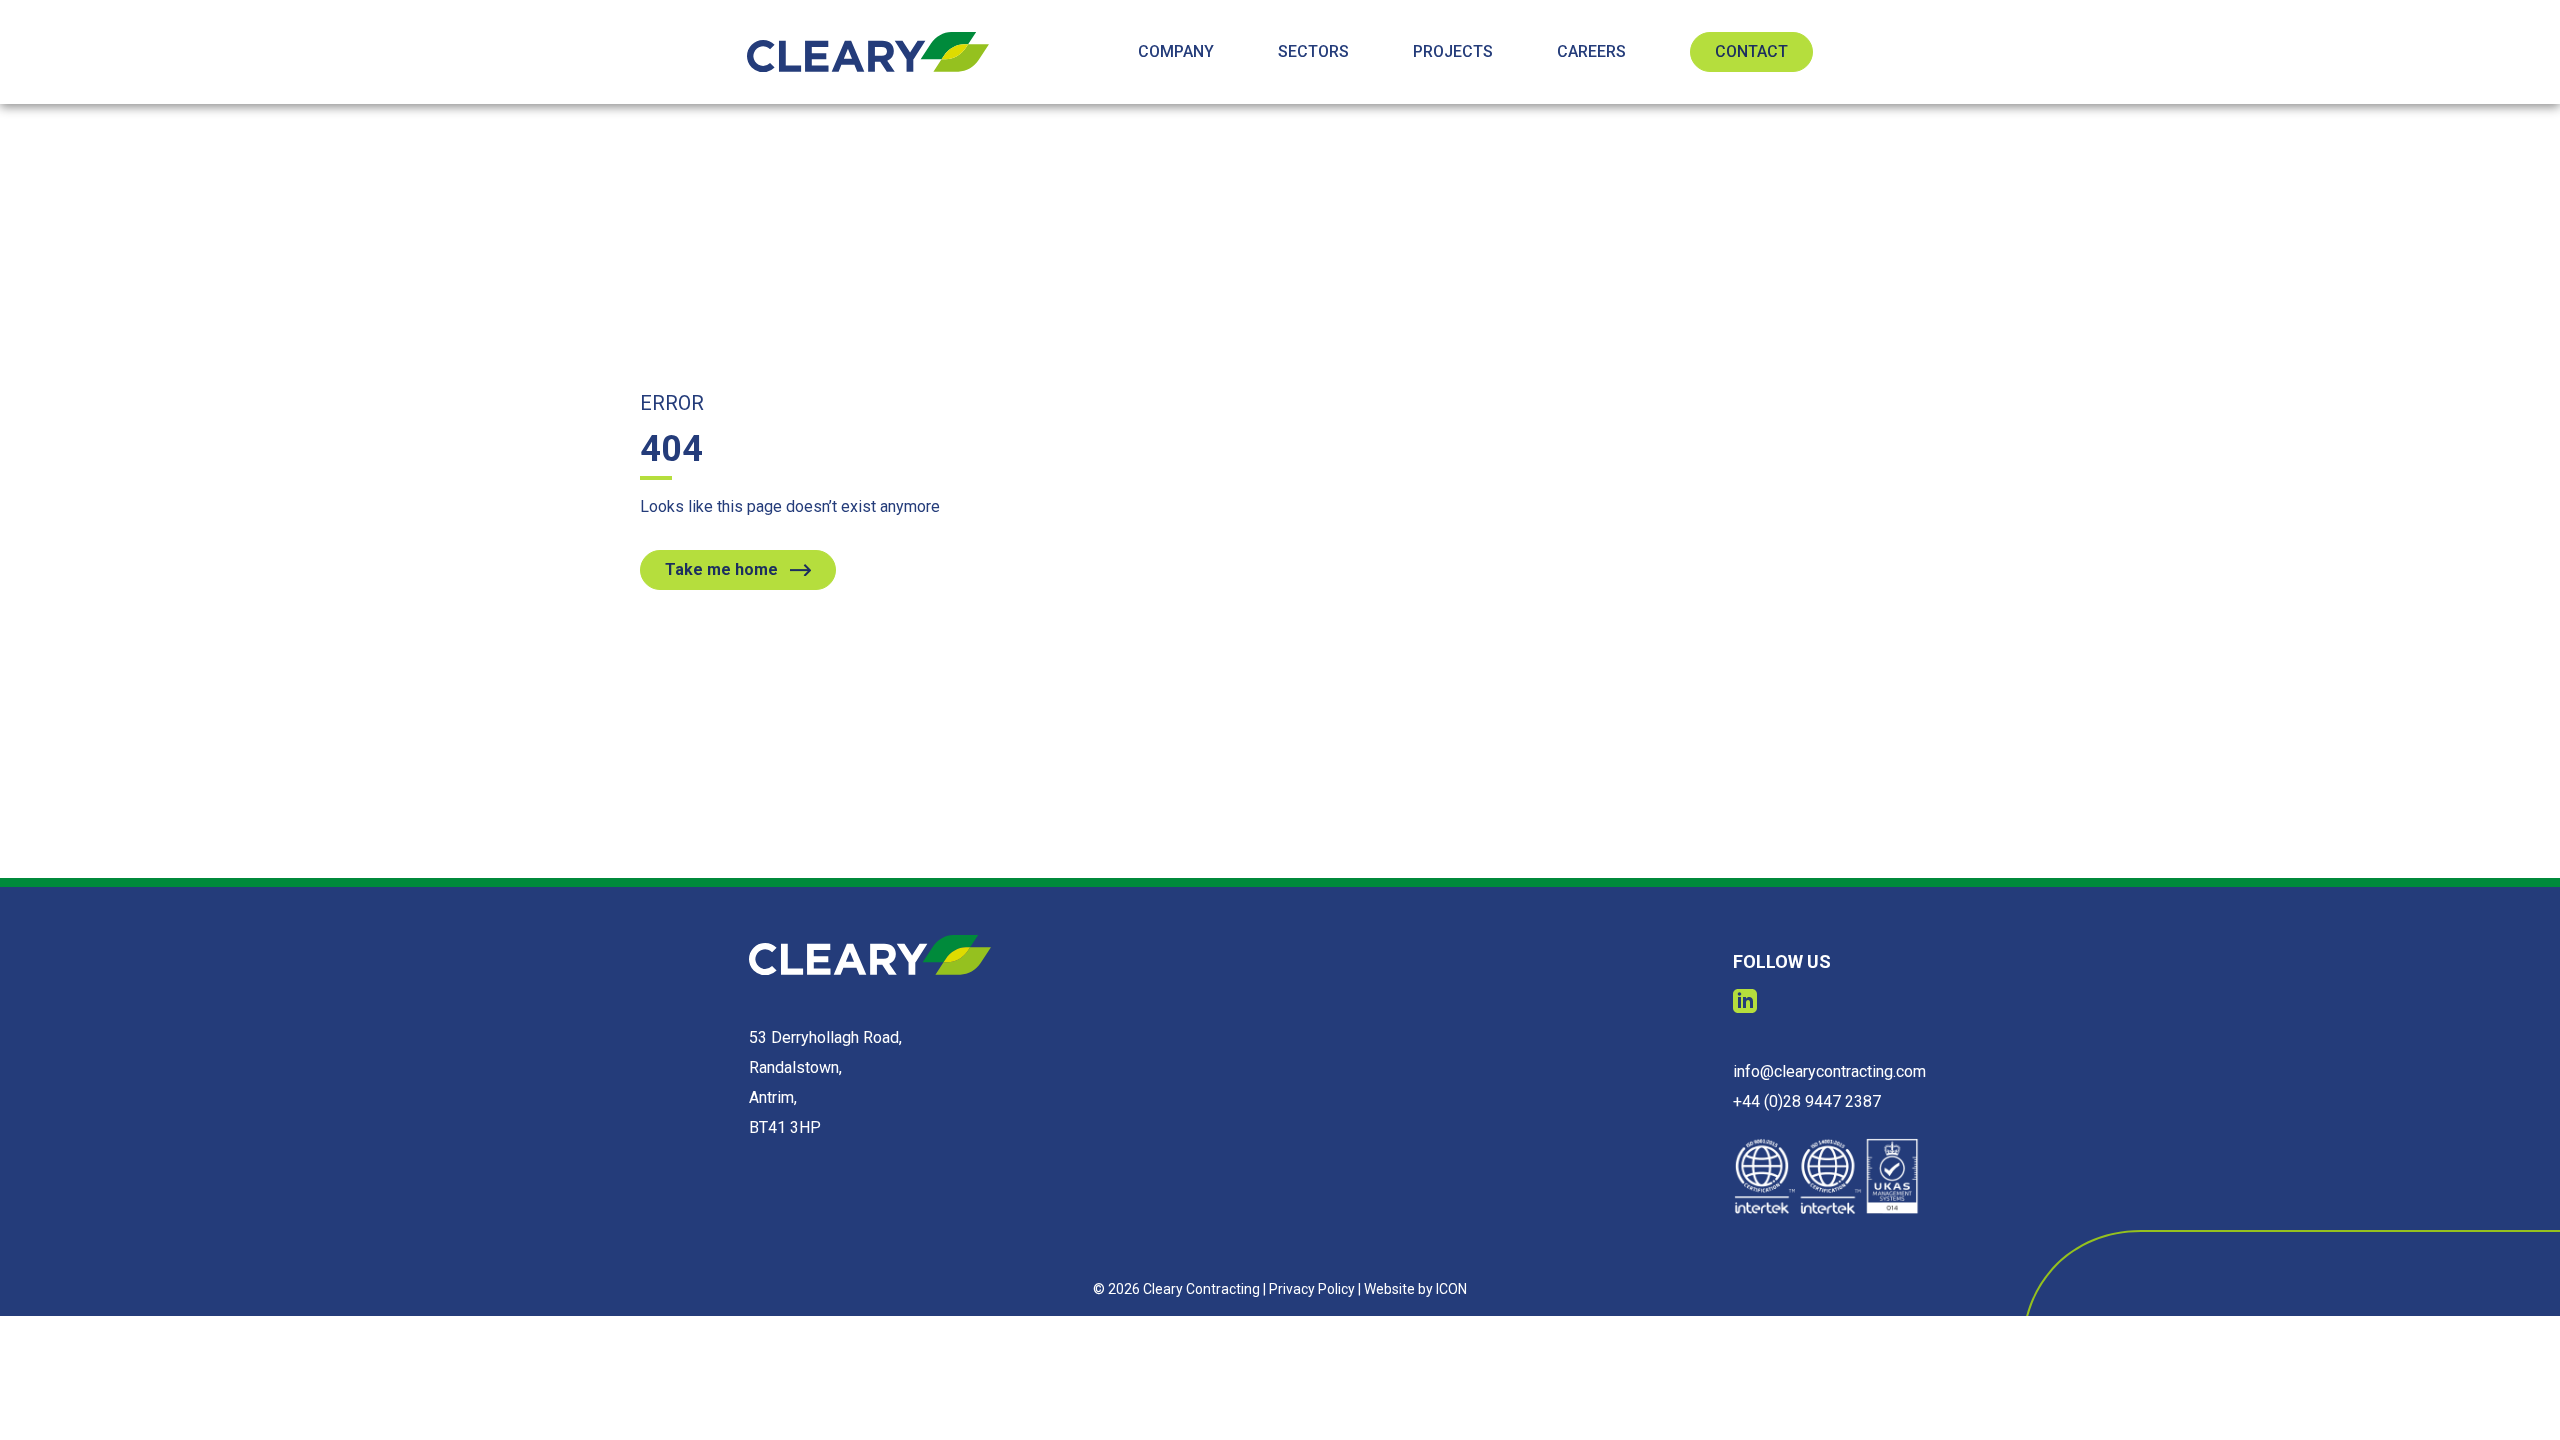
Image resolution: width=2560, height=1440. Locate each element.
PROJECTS (1453, 51)
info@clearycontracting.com (1829, 1071)
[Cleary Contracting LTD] (868, 52)
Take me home (721, 569)
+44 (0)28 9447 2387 (1807, 1101)
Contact (1751, 51)
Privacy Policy (1312, 1289)
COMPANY (1176, 51)
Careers (1591, 51)
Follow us (1782, 961)
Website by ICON (1415, 1289)
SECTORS (1313, 51)
